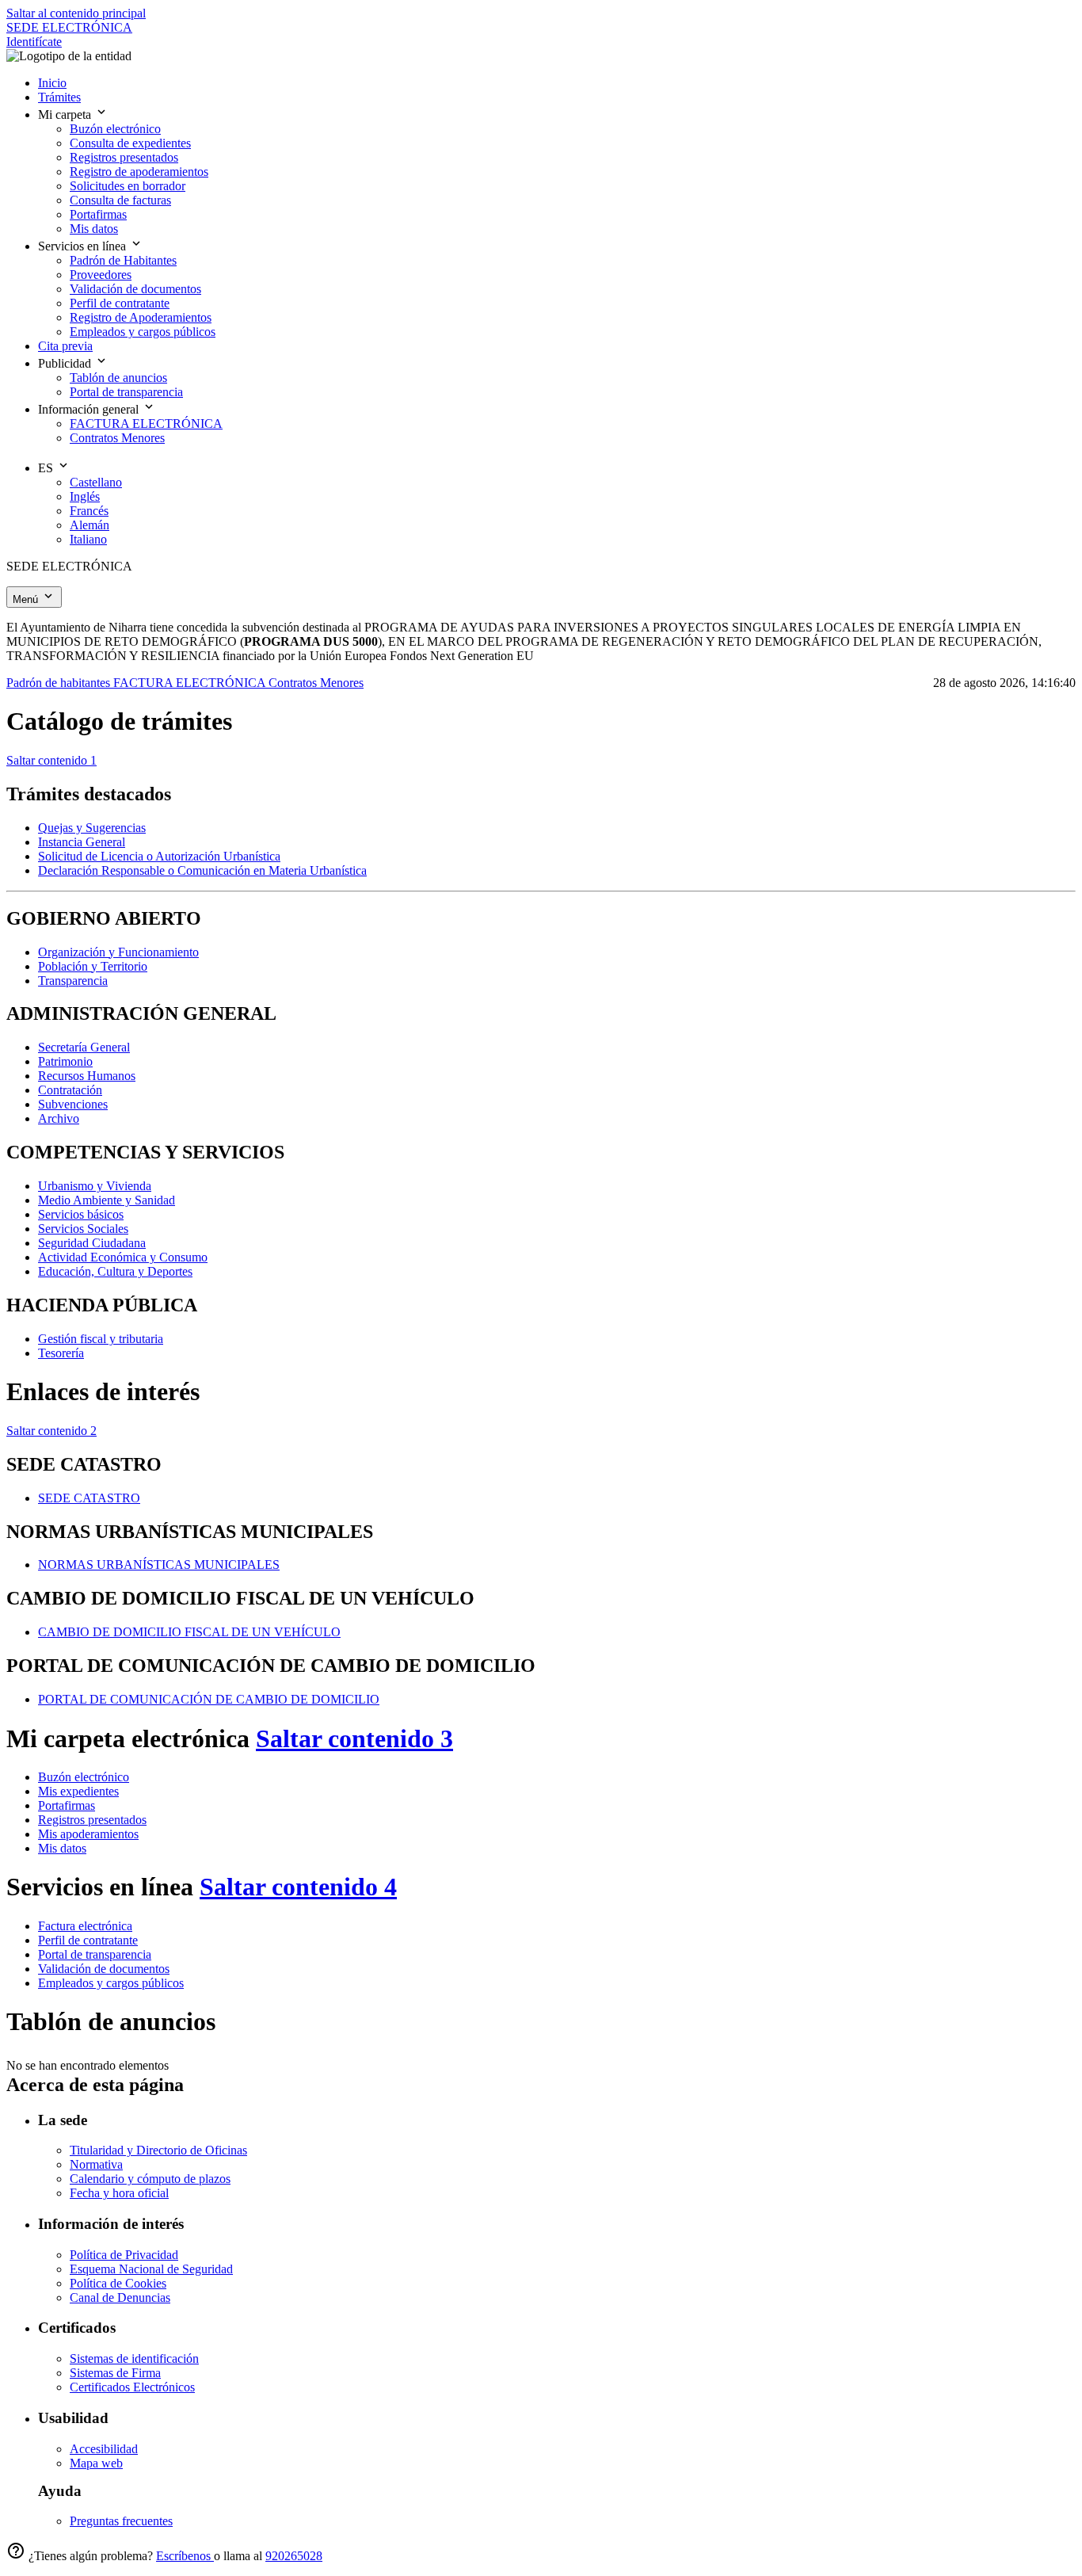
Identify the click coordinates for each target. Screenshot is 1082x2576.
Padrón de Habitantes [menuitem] (123, 260)
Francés (89, 511)
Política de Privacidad (124, 2255)
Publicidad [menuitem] (66, 363)
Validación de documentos (104, 1969)
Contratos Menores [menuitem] (117, 438)
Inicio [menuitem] (52, 83)
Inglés (85, 496)
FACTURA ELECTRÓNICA (191, 683)
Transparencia (73, 981)
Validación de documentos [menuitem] (135, 289)
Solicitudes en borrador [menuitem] (128, 186)
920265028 (294, 2556)
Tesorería (61, 1353)
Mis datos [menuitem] (94, 229)
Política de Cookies (118, 2283)
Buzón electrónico (84, 1777)
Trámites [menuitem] (59, 97)
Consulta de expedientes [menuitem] (130, 143)
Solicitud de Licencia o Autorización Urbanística (159, 856)
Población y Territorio (93, 966)
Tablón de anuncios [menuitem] (118, 378)
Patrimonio (65, 1061)
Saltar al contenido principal (76, 13)
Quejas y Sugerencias (92, 828)
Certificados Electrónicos (132, 2387)
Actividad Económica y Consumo (123, 1257)
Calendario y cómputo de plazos (150, 2179)
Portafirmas (67, 1805)
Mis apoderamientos (88, 1834)
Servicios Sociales (83, 1229)
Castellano (96, 482)
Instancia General (82, 842)
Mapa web (96, 2463)
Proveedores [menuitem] (101, 275)
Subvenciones (73, 1104)
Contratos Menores (316, 683)
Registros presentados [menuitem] (124, 157)
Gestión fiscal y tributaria (101, 1339)
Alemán (90, 525)
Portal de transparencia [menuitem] (126, 392)
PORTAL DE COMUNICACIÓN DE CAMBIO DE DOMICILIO (209, 1699)
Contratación (70, 1090)
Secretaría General (84, 1047)
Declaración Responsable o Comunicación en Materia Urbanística (202, 870)
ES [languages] (47, 468)
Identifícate (34, 42)
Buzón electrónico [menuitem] (115, 129)
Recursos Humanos (87, 1076)
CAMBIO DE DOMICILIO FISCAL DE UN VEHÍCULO (189, 1632)
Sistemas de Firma (115, 2373)
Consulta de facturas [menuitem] (120, 200)
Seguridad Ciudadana (92, 1243)
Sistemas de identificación (134, 2358)
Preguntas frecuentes (121, 2521)
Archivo (59, 1118)
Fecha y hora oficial (119, 2193)
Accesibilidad (104, 2449)
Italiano (88, 539)
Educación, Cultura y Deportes (115, 1271)
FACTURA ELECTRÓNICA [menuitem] (146, 424)
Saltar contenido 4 (298, 1887)
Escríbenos (185, 2556)
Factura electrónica (85, 1926)
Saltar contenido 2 (51, 1431)
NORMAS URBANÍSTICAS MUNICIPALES (159, 1565)
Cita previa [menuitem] (65, 346)
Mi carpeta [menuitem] (66, 114)
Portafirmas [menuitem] (98, 214)
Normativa (96, 2164)
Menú (27, 599)
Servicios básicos (81, 1214)
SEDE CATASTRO (89, 1498)
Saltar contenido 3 (354, 1738)
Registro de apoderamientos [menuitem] (139, 172)
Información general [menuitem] (90, 409)
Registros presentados (92, 1820)
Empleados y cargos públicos (111, 1983)
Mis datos (62, 1848)
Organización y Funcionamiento (118, 952)
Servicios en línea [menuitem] (84, 246)
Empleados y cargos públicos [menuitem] (143, 332)
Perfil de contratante (88, 1940)
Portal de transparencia (95, 1954)
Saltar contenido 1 (51, 760)
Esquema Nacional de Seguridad (151, 2269)
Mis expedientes (78, 1791)
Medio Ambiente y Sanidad (107, 1200)
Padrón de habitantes (60, 683)
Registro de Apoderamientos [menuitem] (141, 317)
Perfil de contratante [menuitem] (120, 303)
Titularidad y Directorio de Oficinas (158, 2150)
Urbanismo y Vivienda (95, 1186)
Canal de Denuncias (120, 2297)
